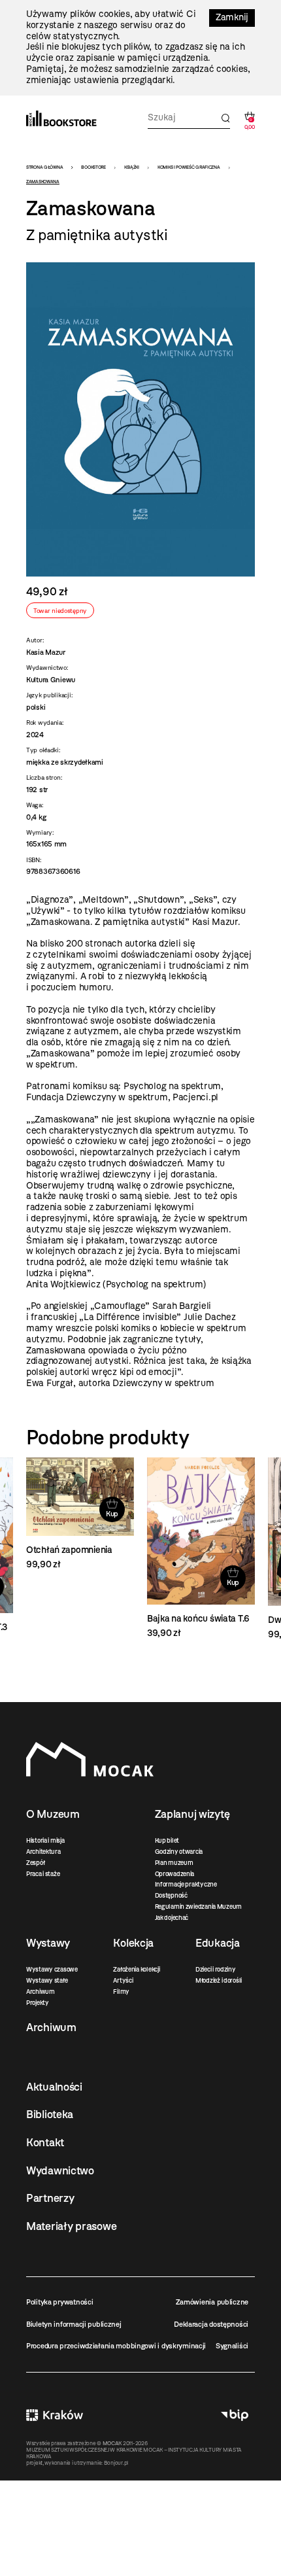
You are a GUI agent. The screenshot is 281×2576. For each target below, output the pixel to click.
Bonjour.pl (116, 2463)
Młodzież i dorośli (219, 1980)
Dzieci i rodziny (216, 1969)
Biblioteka (50, 2114)
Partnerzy (50, 2198)
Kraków (55, 2415)
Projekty (38, 2003)
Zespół (35, 1863)
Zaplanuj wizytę (192, 1814)
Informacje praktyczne (186, 1884)
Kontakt (45, 2142)
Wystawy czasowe (52, 1969)
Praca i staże (43, 1874)
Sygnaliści (232, 2346)
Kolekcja (133, 1943)
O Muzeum (53, 1814)
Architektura (43, 1852)
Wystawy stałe (47, 1980)
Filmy (121, 1992)
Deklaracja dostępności (211, 2324)
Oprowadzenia (175, 1874)
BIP (235, 2415)
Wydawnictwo (60, 2170)
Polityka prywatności (59, 2302)
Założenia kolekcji (136, 1969)
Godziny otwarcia (179, 1852)
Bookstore (93, 167)
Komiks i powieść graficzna (189, 167)
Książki (132, 167)
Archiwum (41, 1992)
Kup (112, 1514)
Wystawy (48, 1943)
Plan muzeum (174, 1863)
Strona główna (44, 167)
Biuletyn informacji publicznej (74, 2324)
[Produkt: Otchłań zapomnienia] (80, 1514)
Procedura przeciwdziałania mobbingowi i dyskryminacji (116, 2346)
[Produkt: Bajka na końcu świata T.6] (201, 1548)
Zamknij (232, 17)
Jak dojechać (172, 1918)
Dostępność (171, 1895)
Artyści (123, 1980)
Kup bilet (167, 1840)
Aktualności (54, 2087)
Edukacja (218, 1943)
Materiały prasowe (71, 2226)
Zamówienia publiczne (212, 2302)
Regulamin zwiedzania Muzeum (198, 1906)
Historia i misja (45, 1840)
